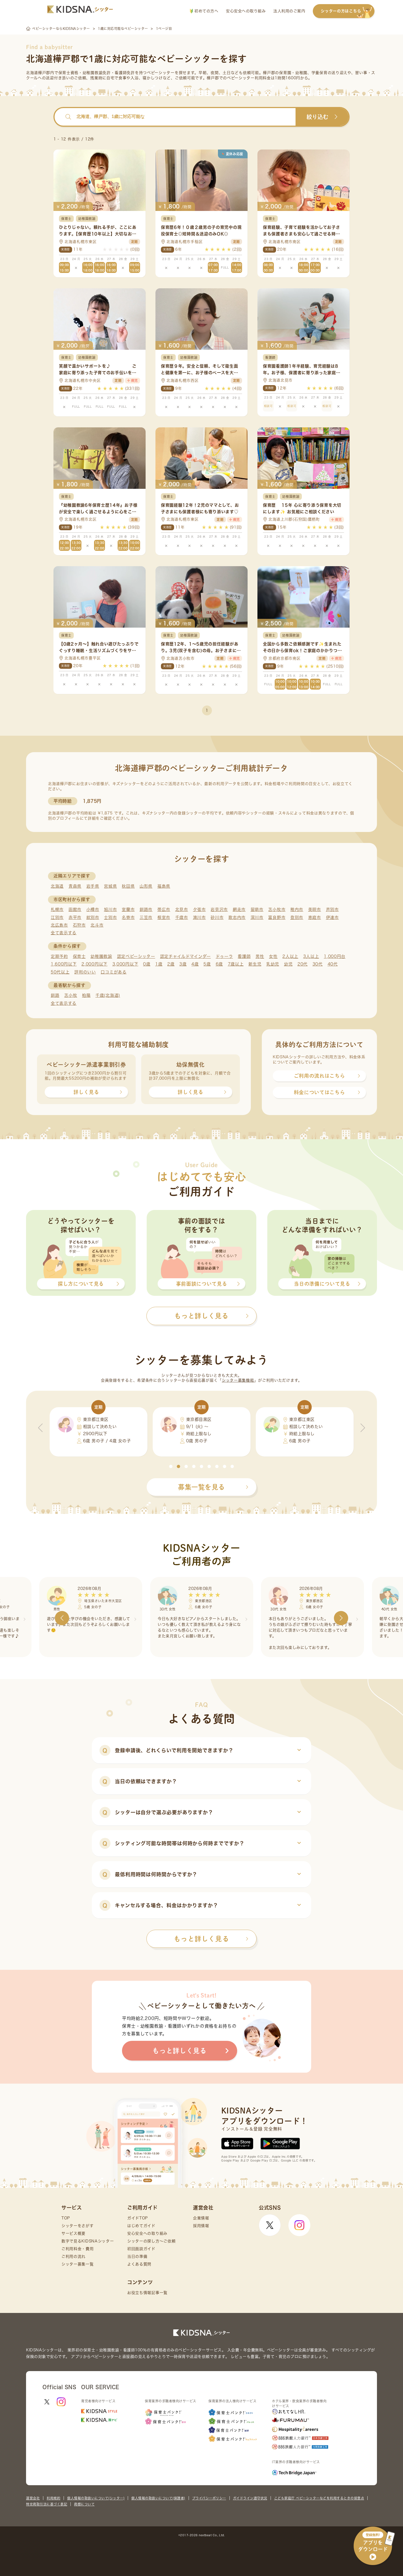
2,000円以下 (94, 964)
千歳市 (182, 917)
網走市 (239, 909)
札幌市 (57, 909)
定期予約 (59, 956)
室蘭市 (128, 909)
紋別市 (93, 917)
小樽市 (93, 909)
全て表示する (64, 933)
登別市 (297, 917)
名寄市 (128, 917)
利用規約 (53, 2498)
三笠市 (146, 917)
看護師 (244, 956)
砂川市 (217, 917)
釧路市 (146, 909)
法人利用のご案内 (289, 11)
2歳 (171, 964)
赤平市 (75, 917)
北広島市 (59, 925)
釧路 (55, 995)
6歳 (219, 964)
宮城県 (110, 886)
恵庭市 (315, 917)
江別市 (57, 917)
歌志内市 (237, 917)
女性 (273, 956)
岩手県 (93, 886)
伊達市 (332, 917)
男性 (260, 956)
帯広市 (164, 909)
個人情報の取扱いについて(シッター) (96, 2498)
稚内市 (297, 909)
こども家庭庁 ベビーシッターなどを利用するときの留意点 (319, 2498)
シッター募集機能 (238, 1380)
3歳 (183, 964)
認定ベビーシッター (136, 956)
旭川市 (110, 909)
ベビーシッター (161, 73)
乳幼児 (273, 964)
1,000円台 (335, 956)
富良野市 (277, 917)
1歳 (159, 964)
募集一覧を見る (201, 1487)
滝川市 (199, 917)
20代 (303, 964)
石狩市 (79, 925)
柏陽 (86, 995)
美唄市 (315, 909)
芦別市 (332, 909)
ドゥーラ (224, 956)
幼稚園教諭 (101, 956)
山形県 (146, 886)
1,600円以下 (64, 964)
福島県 (164, 886)
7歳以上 (236, 964)
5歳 (207, 964)
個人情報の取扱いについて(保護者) (158, 2498)
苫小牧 (71, 995)
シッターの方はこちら (341, 11)
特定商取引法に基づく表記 (47, 2504)
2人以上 (290, 956)
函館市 (75, 909)
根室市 (164, 917)
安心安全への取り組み (246, 11)
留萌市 (257, 909)
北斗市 (97, 925)
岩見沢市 (219, 909)
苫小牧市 (277, 909)
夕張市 (199, 909)
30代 (318, 964)
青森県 (75, 886)
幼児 (288, 964)
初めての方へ (206, 11)
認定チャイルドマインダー (185, 956)
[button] (171, 1466)
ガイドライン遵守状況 (250, 2498)
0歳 (147, 964)
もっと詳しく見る (201, 1939)
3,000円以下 (125, 964)
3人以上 (311, 956)
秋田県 (128, 886)
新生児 (255, 964)
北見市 (182, 909)
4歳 (195, 964)
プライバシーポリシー (209, 2498)
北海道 (57, 886)
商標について (84, 2504)
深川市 (257, 917)
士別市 (110, 917)
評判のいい (85, 972)
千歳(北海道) (108, 995)
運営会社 (33, 2498)
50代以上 (60, 972)
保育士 (79, 956)
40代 (333, 964)
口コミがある (113, 972)
